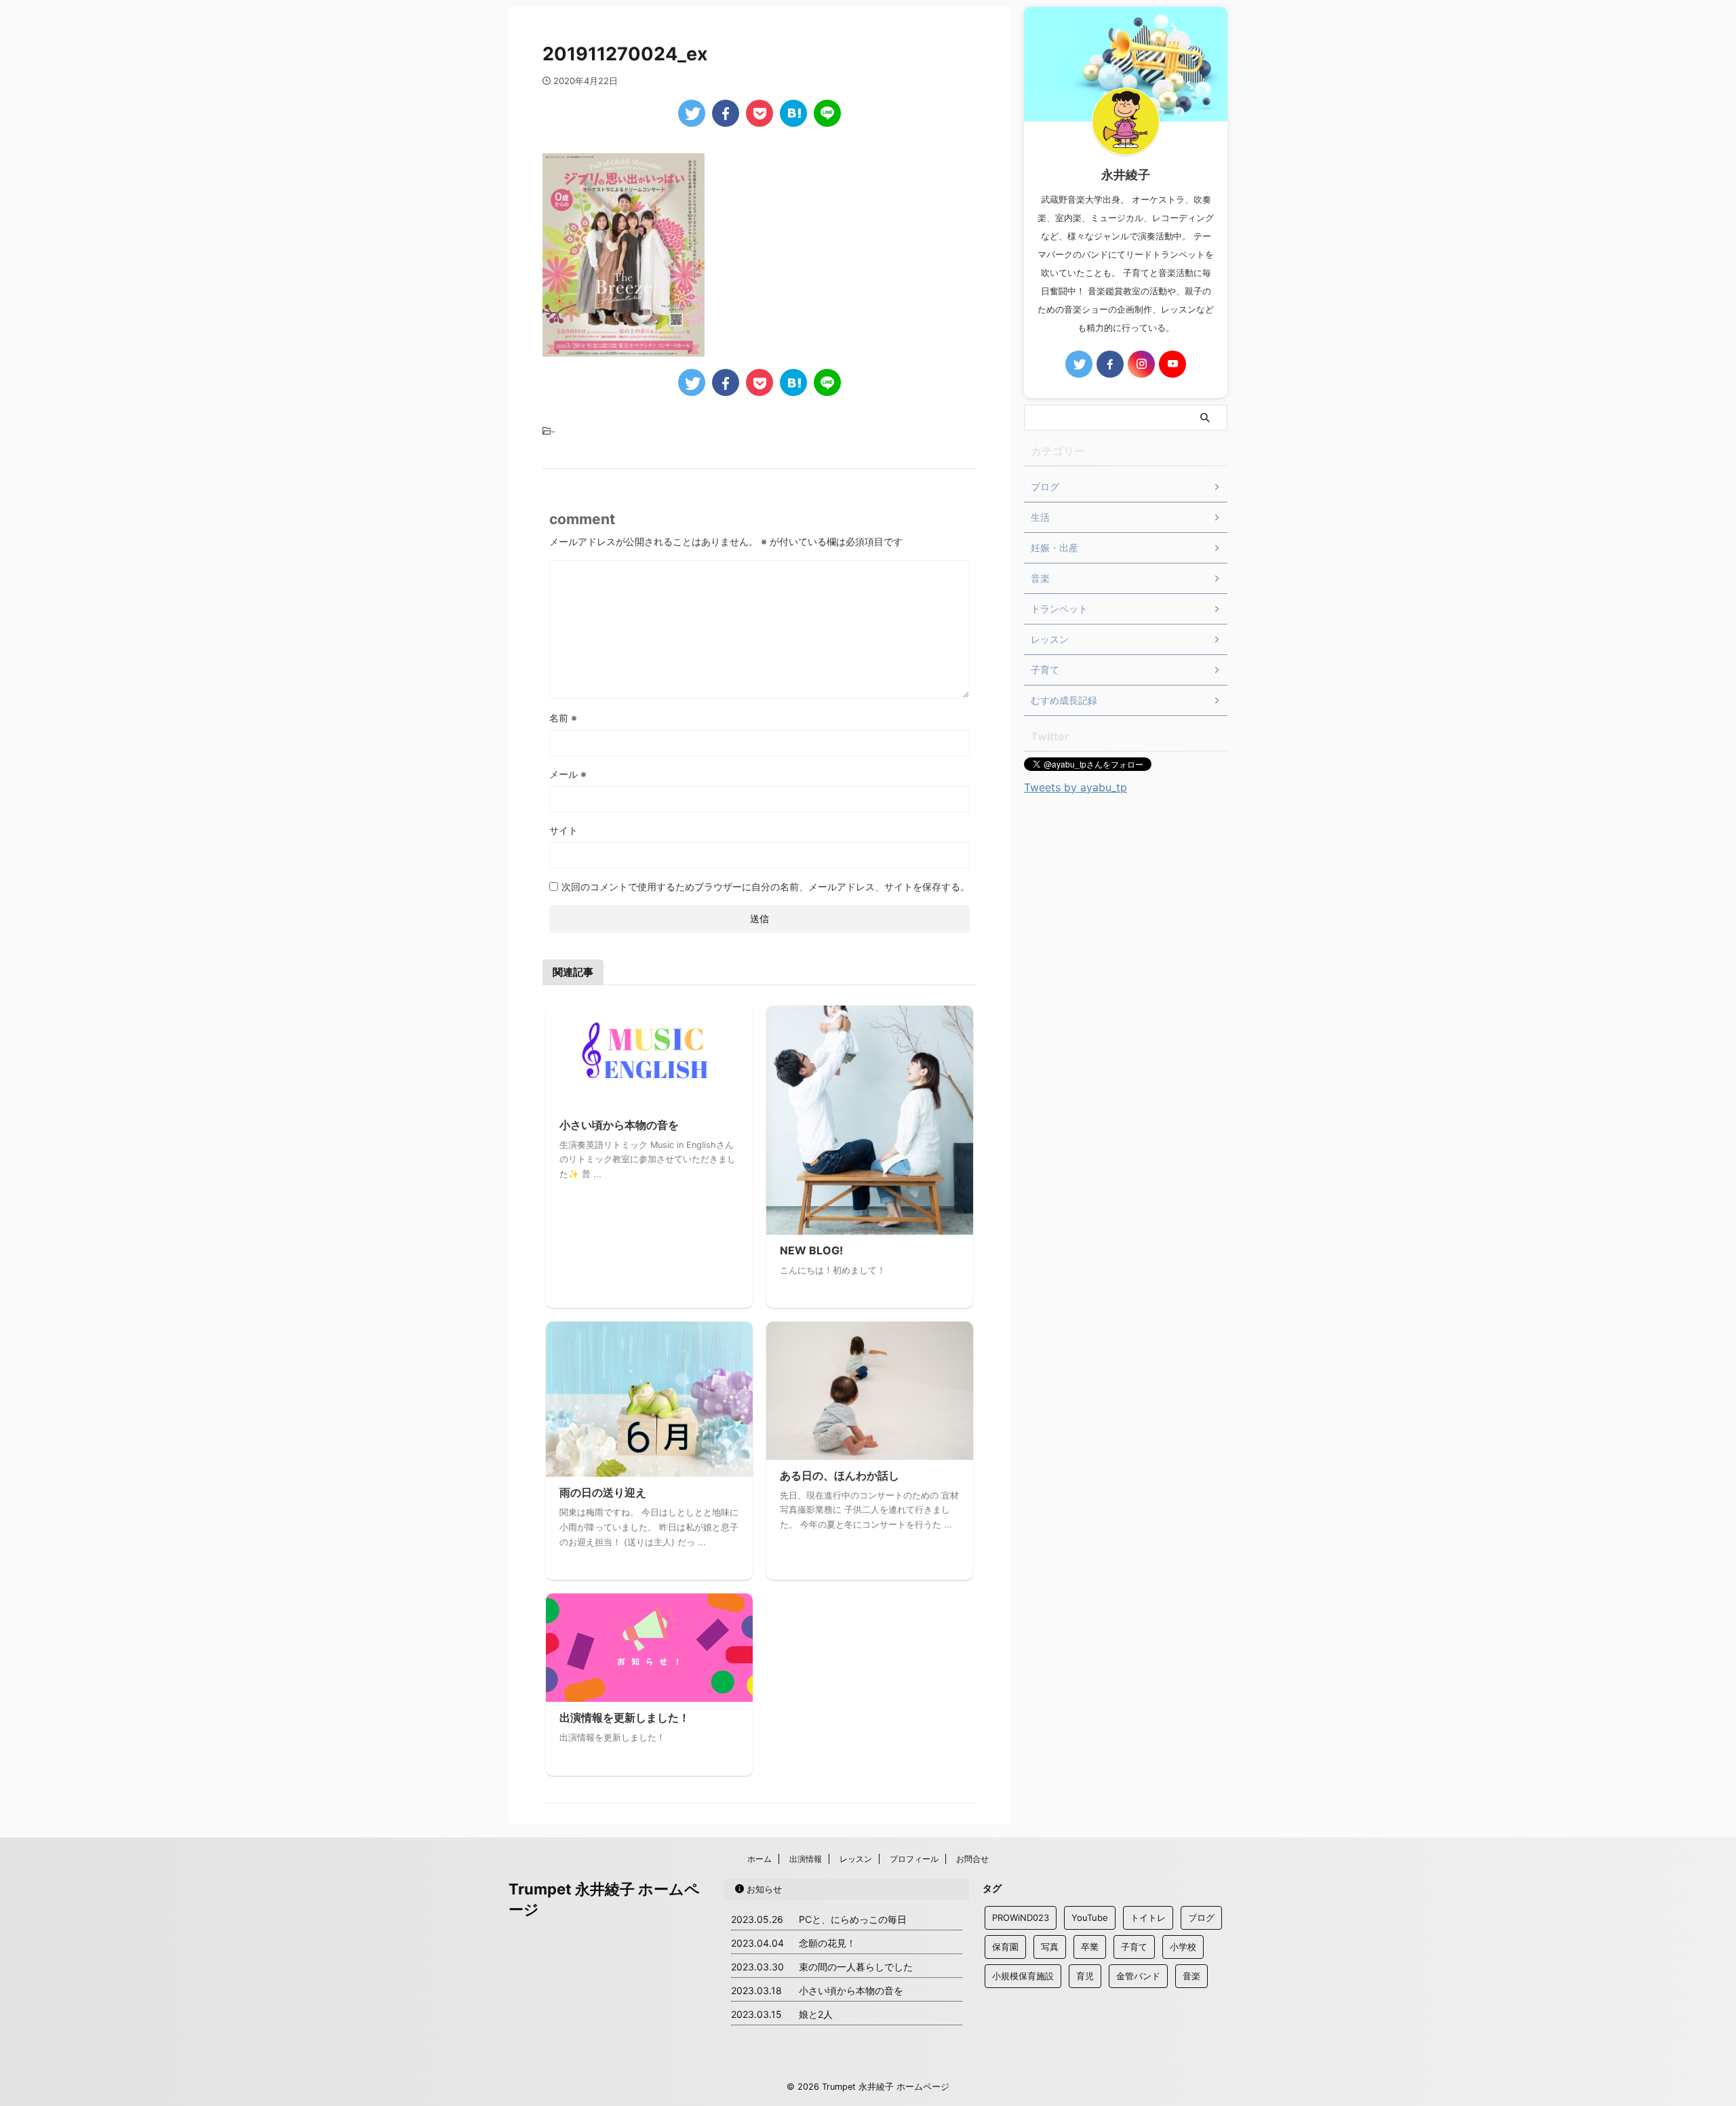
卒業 (1090, 1947)
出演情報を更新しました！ (625, 1717)
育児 (1085, 1976)
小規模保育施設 (1023, 1976)
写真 (1050, 1947)
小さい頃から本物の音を (619, 1125)
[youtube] (1172, 364)
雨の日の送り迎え (603, 1492)
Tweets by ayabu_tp (1076, 787)
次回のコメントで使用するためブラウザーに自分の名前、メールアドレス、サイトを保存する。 (766, 887)
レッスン (856, 1859)
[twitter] (692, 113)
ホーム (759, 1859)
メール (568, 774)
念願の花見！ (827, 1943)
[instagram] (1141, 364)
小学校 (1183, 1947)
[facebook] (726, 113)
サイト (564, 830)
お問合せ (972, 1859)
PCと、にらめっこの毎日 (853, 1919)
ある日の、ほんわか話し (840, 1475)
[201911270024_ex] (793, 113)
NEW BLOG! (811, 1250)
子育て (1134, 1947)
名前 (563, 718)
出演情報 (806, 1859)
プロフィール (914, 1859)
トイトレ (1148, 1918)
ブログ (1201, 1918)
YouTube (1090, 1918)
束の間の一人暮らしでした (856, 1967)
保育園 (1005, 1947)
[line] (827, 113)
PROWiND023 (1021, 1918)
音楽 (1191, 1976)
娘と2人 (816, 2014)
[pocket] (759, 113)
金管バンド (1138, 1976)
